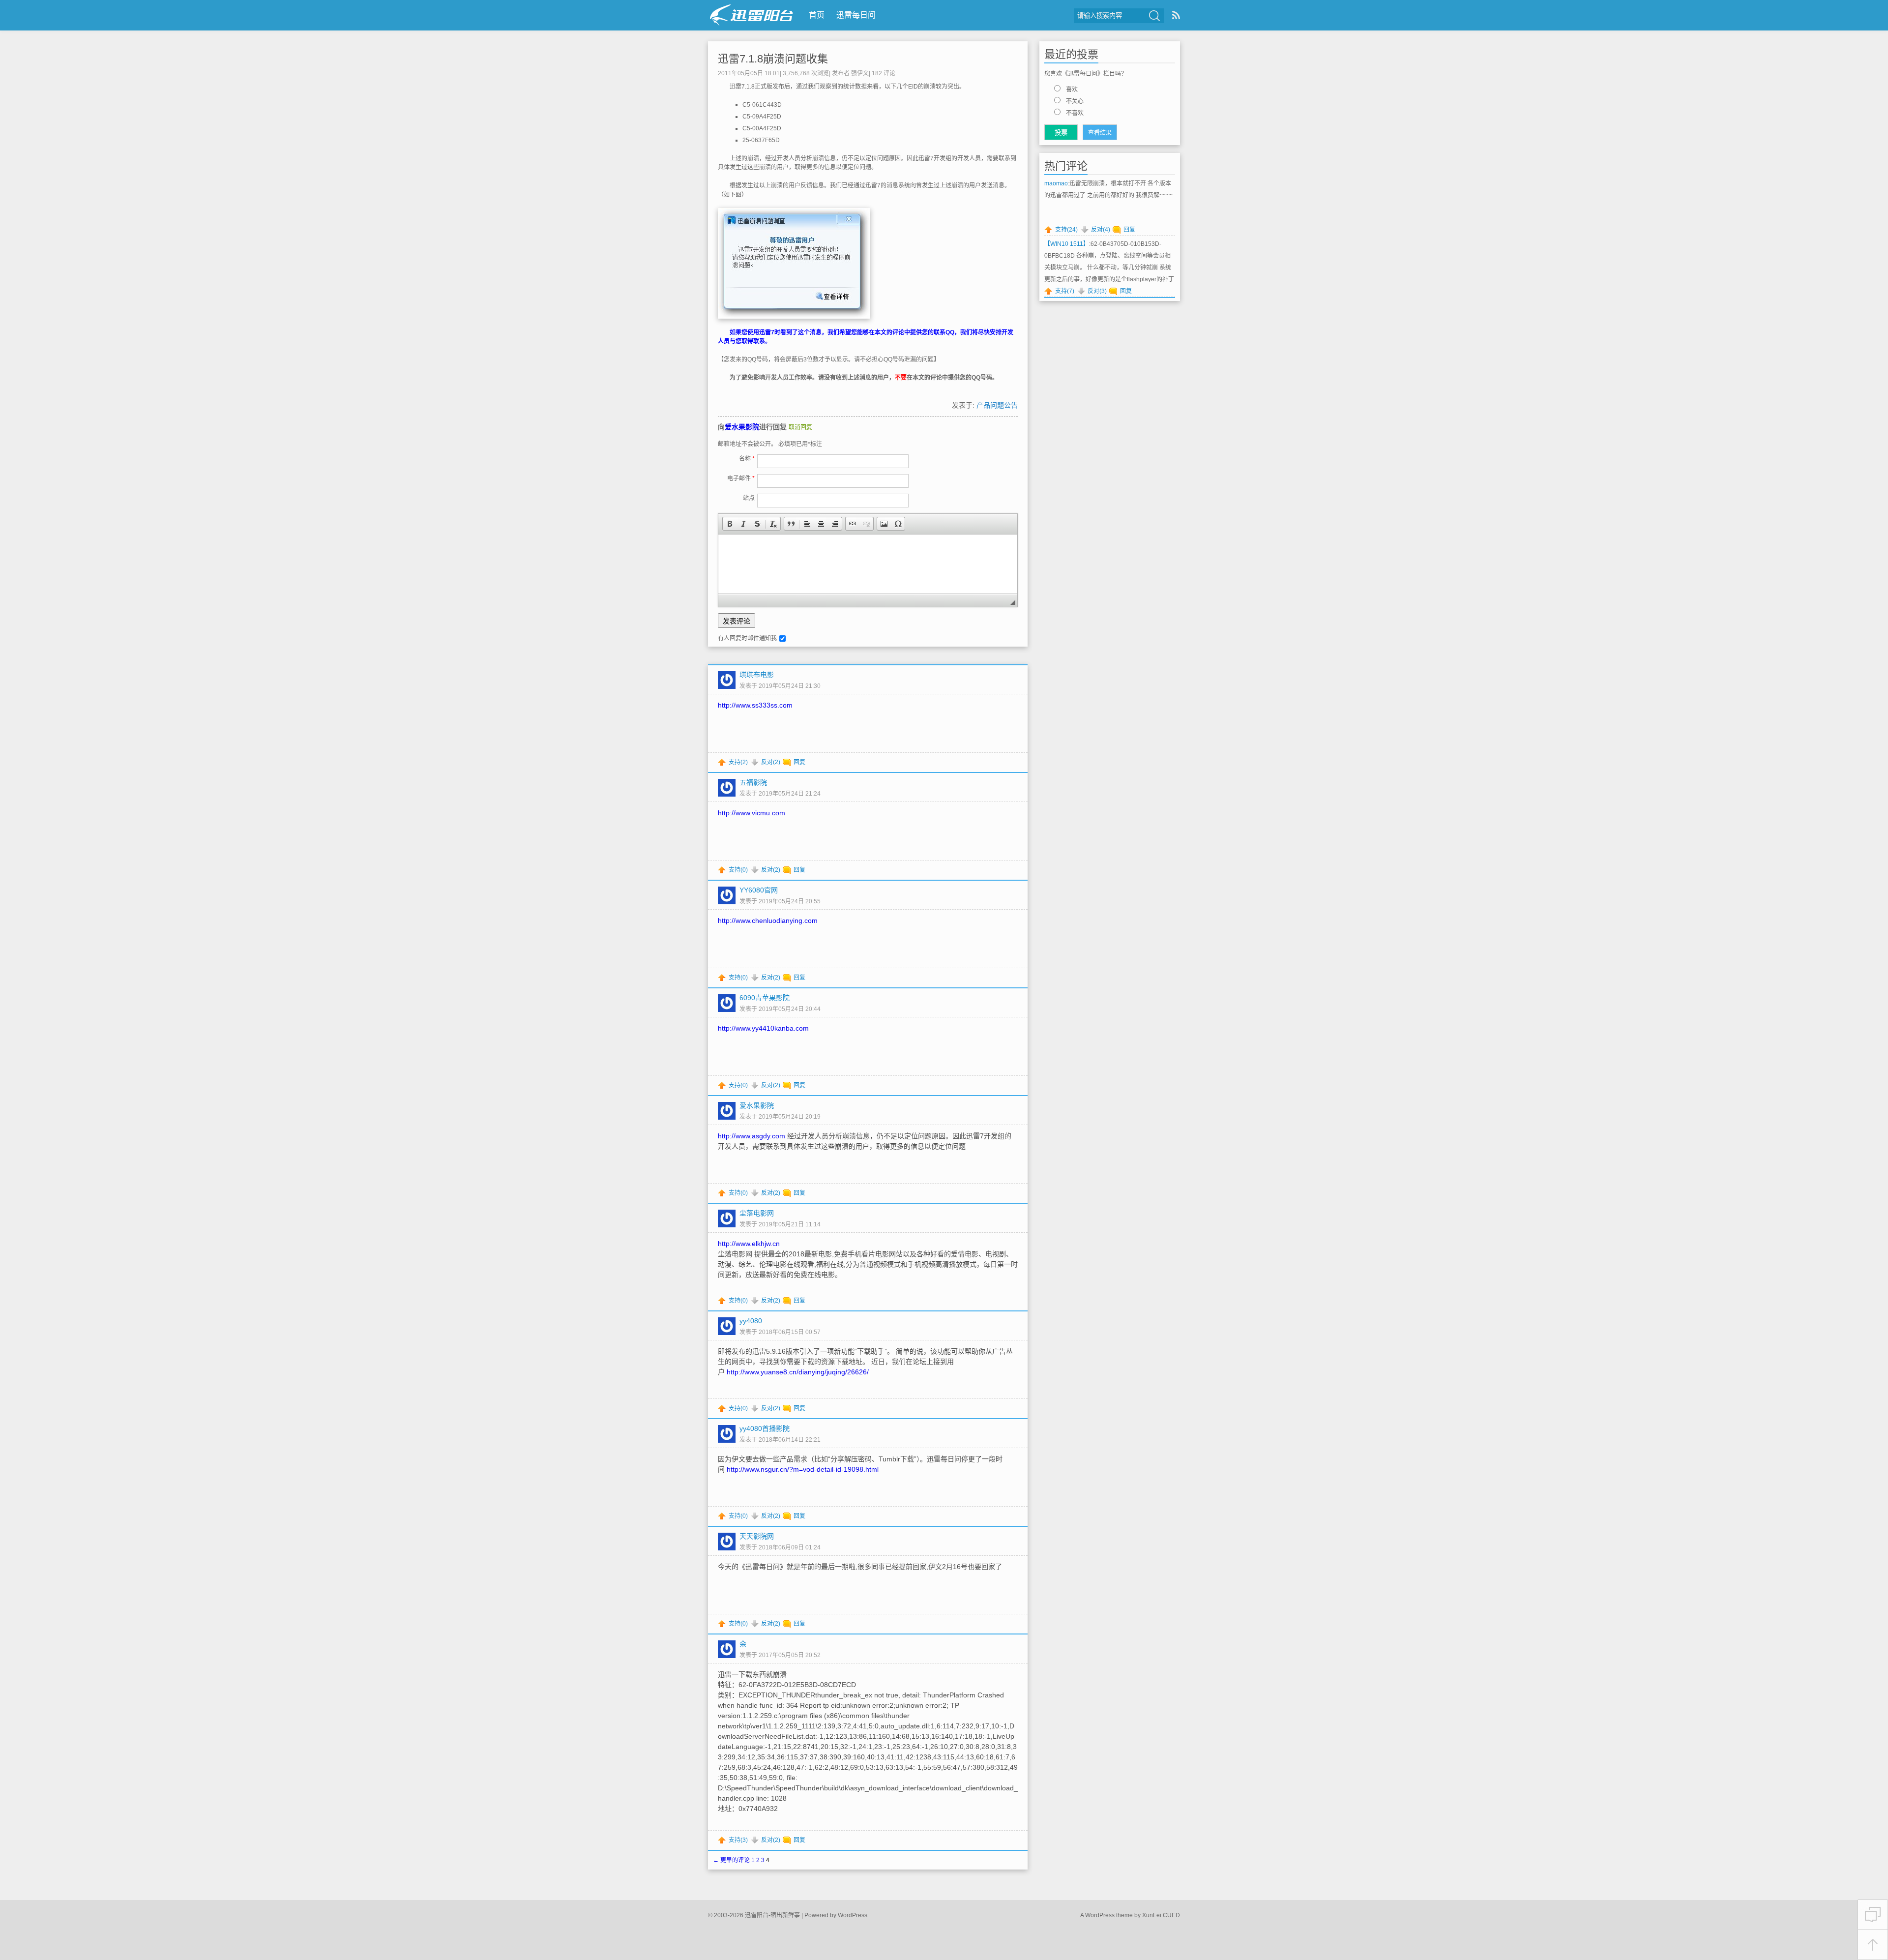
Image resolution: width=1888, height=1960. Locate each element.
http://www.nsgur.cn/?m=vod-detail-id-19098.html (803, 1469)
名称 (747, 459)
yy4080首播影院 (765, 1428)
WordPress (853, 1915)
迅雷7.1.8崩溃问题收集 (773, 59)
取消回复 (800, 427)
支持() (738, 762)
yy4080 (751, 1321)
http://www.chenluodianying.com (768, 921)
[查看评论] (1873, 1915)
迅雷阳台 (752, 15)
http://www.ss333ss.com (755, 705)
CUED (1171, 1915)
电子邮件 (741, 478)
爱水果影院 (742, 427)
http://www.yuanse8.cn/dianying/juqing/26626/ (798, 1372)
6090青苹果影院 (765, 998)
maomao (1056, 183)
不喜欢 (1075, 113)
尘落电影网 (757, 1213)
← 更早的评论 (731, 1860)
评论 (884, 73)
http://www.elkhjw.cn (749, 1244)
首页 (817, 15)
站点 (749, 498)
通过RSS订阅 (1176, 15)
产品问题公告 (997, 405)
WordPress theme (1109, 1915)
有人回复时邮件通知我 (747, 638)
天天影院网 (757, 1536)
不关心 (1075, 101)
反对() (771, 762)
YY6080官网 (759, 890)
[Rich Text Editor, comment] (868, 564)
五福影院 (753, 782)
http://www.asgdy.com (752, 1136)
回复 (799, 762)
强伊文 (860, 73)
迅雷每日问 (856, 15)
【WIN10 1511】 (1067, 244)
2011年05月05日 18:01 (749, 73)
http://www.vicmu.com (752, 813)
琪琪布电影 (757, 675)
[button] (730, 524)
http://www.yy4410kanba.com (763, 1028)
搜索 (1154, 16)
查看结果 (1100, 133)
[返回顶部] (1873, 1945)
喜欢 (1072, 89)
